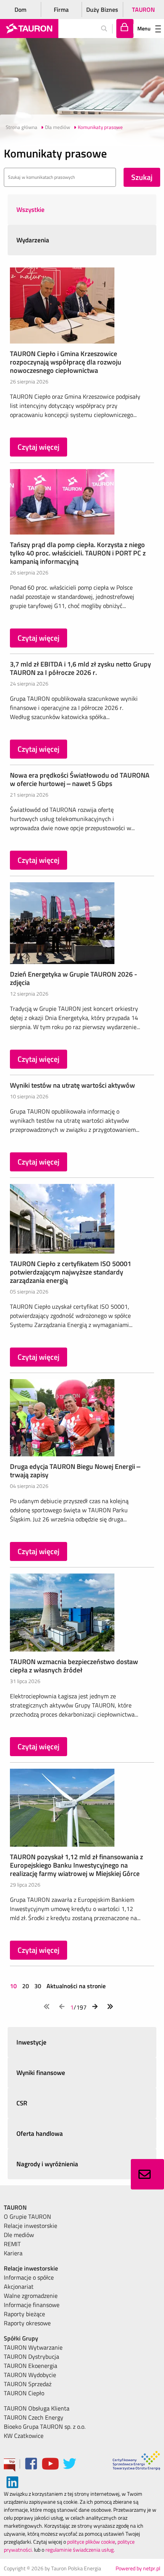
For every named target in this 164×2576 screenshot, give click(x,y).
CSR (22, 2103)
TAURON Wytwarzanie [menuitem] (33, 2347)
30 (38, 1986)
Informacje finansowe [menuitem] (32, 2305)
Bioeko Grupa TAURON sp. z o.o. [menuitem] (45, 2426)
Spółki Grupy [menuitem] (21, 2338)
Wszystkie (31, 210)
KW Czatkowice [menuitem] (24, 2436)
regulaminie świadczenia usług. (80, 2550)
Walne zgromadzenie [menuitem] (31, 2296)
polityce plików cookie (91, 2542)
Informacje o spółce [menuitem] (29, 2277)
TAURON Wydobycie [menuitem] (30, 2375)
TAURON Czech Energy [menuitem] (34, 2417)
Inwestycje (31, 2042)
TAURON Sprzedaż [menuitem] (28, 2384)
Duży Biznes (102, 10)
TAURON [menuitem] (15, 2207)
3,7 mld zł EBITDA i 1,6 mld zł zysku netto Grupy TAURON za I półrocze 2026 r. (80, 668)
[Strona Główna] (29, 29)
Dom (20, 10)
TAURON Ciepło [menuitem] (24, 2393)
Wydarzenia (33, 240)
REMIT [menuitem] (12, 2244)
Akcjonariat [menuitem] (19, 2286)
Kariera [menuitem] (13, 2253)
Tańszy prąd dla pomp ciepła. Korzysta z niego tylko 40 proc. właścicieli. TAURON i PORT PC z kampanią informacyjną (78, 553)
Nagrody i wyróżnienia (47, 2164)
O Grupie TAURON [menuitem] (27, 2216)
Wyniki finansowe (41, 2073)
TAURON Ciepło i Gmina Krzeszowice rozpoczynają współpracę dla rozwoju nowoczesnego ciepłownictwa (66, 362)
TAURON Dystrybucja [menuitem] (31, 2356)
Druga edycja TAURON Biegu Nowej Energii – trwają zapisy (75, 1471)
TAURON (143, 10)
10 (14, 1986)
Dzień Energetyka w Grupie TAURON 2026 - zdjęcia (74, 978)
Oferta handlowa (40, 2134)
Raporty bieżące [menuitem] (24, 2314)
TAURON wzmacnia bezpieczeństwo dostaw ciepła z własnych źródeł (74, 1666)
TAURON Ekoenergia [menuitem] (31, 2366)
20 (26, 1986)
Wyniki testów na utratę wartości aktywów (72, 1085)
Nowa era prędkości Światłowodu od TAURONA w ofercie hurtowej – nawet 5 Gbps (80, 779)
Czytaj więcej (39, 447)
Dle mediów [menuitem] (19, 2235)
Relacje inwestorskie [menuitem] (31, 2226)
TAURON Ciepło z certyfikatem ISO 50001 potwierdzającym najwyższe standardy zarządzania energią (71, 1272)
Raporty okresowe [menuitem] (27, 2323)
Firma (61, 10)
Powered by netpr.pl (138, 2568)
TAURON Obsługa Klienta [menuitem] (37, 2408)
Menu (144, 28)
